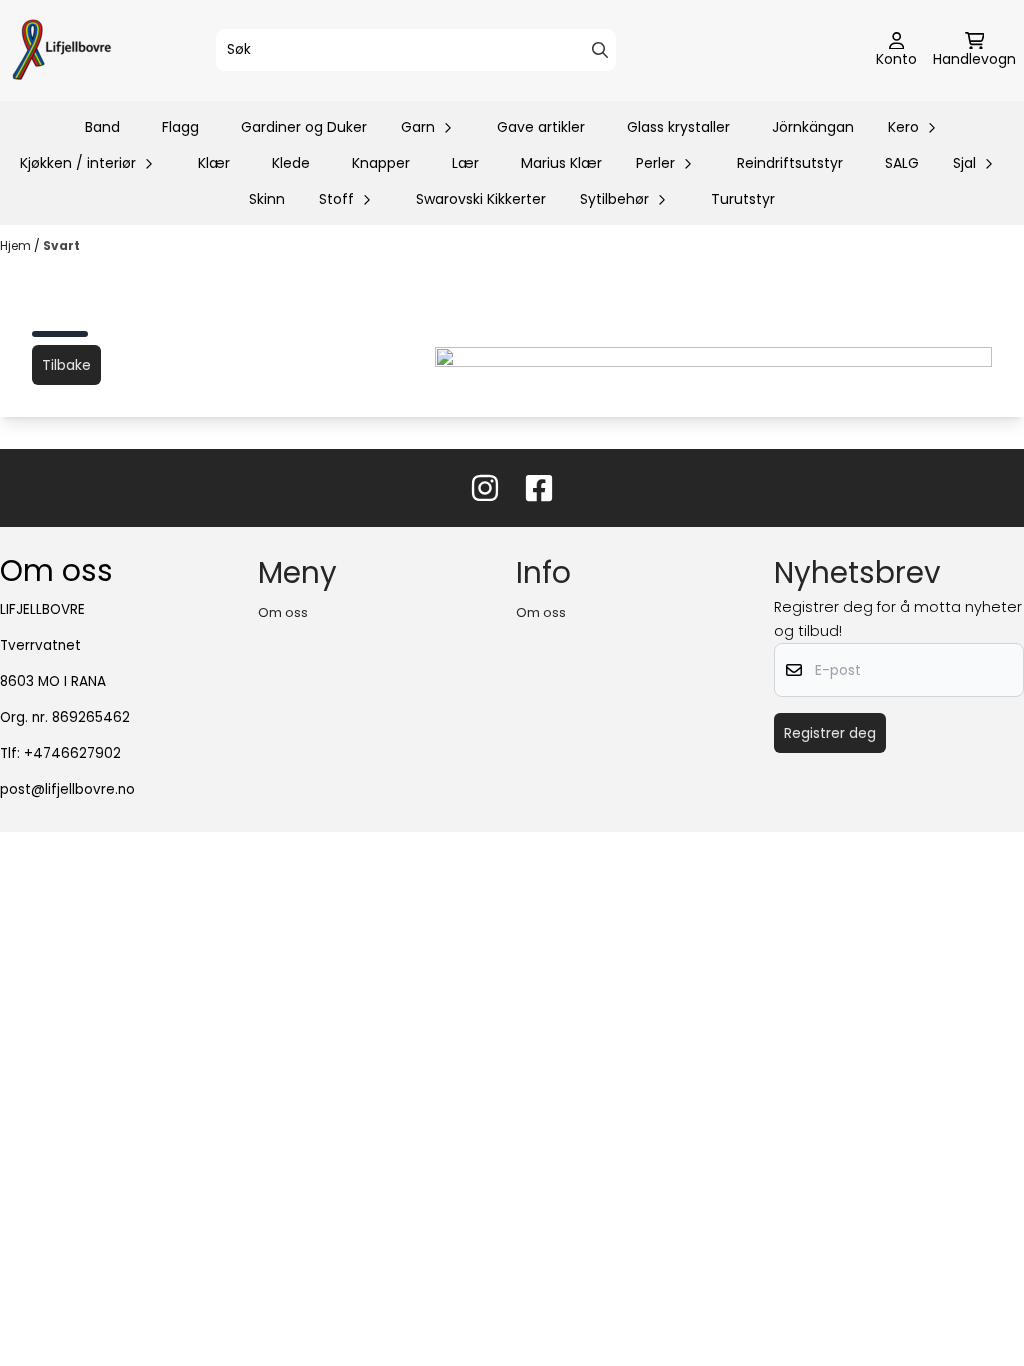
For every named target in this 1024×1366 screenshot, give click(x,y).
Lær (465, 163)
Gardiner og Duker (304, 127)
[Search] (600, 50)
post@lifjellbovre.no (67, 789)
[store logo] (62, 50)
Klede (291, 163)
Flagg (180, 127)
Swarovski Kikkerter (481, 199)
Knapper (381, 163)
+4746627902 (72, 753)
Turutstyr (743, 199)
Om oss (283, 612)
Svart (61, 245)
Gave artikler (541, 127)
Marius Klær (561, 163)
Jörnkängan (813, 127)
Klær (214, 163)
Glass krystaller (678, 127)
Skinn (267, 199)
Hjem (17, 245)
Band (102, 127)
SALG (902, 163)
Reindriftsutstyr (790, 163)
